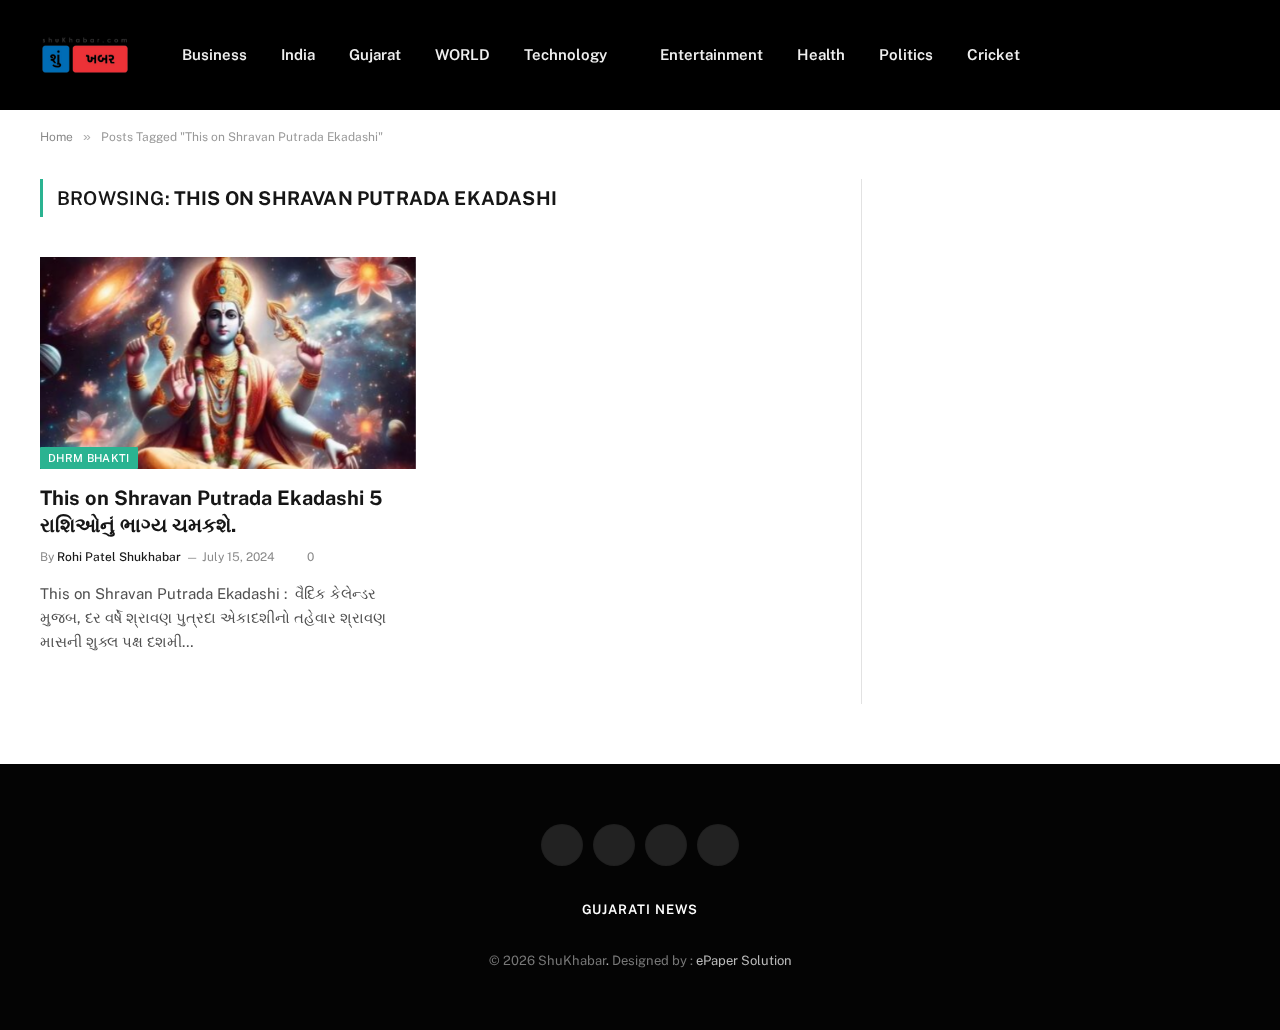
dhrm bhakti (89, 458)
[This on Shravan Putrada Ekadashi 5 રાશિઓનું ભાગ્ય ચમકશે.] (228, 363)
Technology (565, 54)
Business (214, 54)
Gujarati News (640, 909)
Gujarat (375, 54)
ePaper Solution (744, 960)
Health (821, 54)
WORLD (462, 54)
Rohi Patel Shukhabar (119, 557)
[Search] (1232, 55)
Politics (906, 54)
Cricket (993, 54)
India (298, 54)
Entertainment (711, 54)
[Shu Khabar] (85, 55)
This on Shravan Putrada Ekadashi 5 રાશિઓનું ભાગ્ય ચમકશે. (211, 511)
